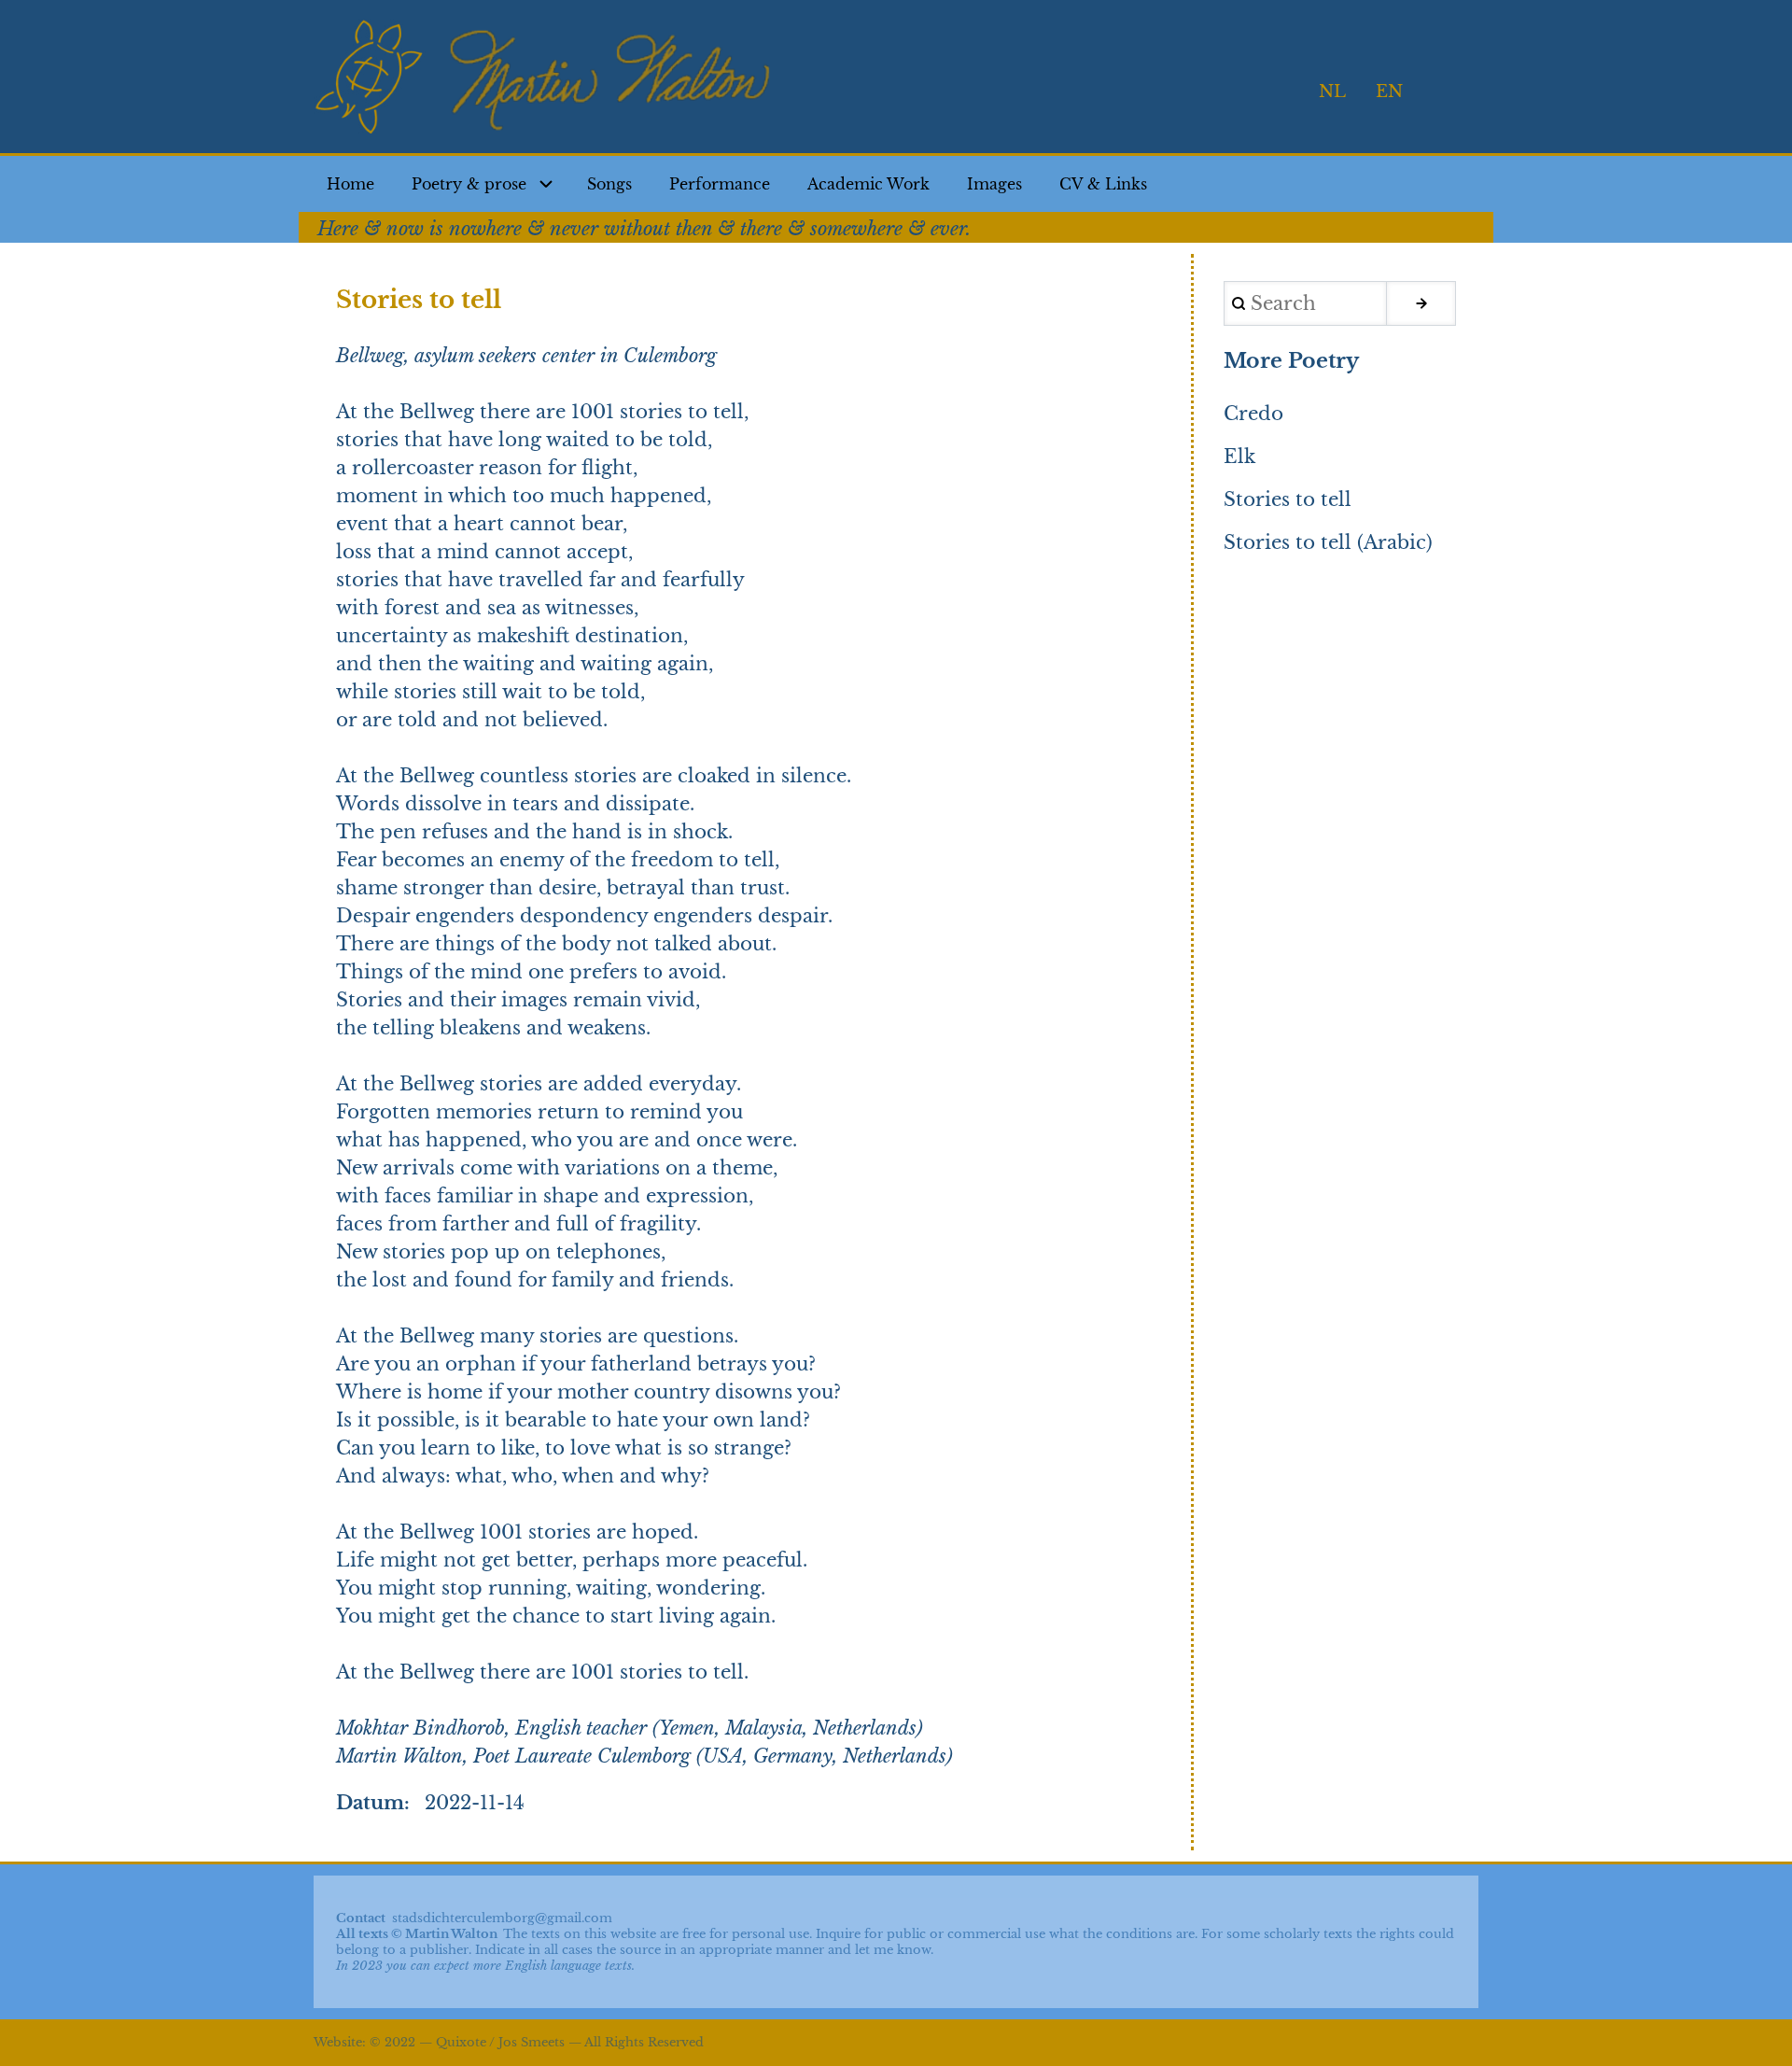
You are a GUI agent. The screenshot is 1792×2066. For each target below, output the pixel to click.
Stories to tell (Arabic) (1328, 542)
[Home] (547, 78)
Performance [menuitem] (720, 184)
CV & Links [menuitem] (1103, 184)
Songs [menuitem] (609, 184)
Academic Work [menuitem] (868, 184)
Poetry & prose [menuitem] (469, 184)
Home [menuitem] (350, 184)
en (1389, 91)
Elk (1239, 457)
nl (1332, 91)
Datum (370, 1803)
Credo (1253, 414)
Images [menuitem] (994, 184)
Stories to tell (1288, 499)
